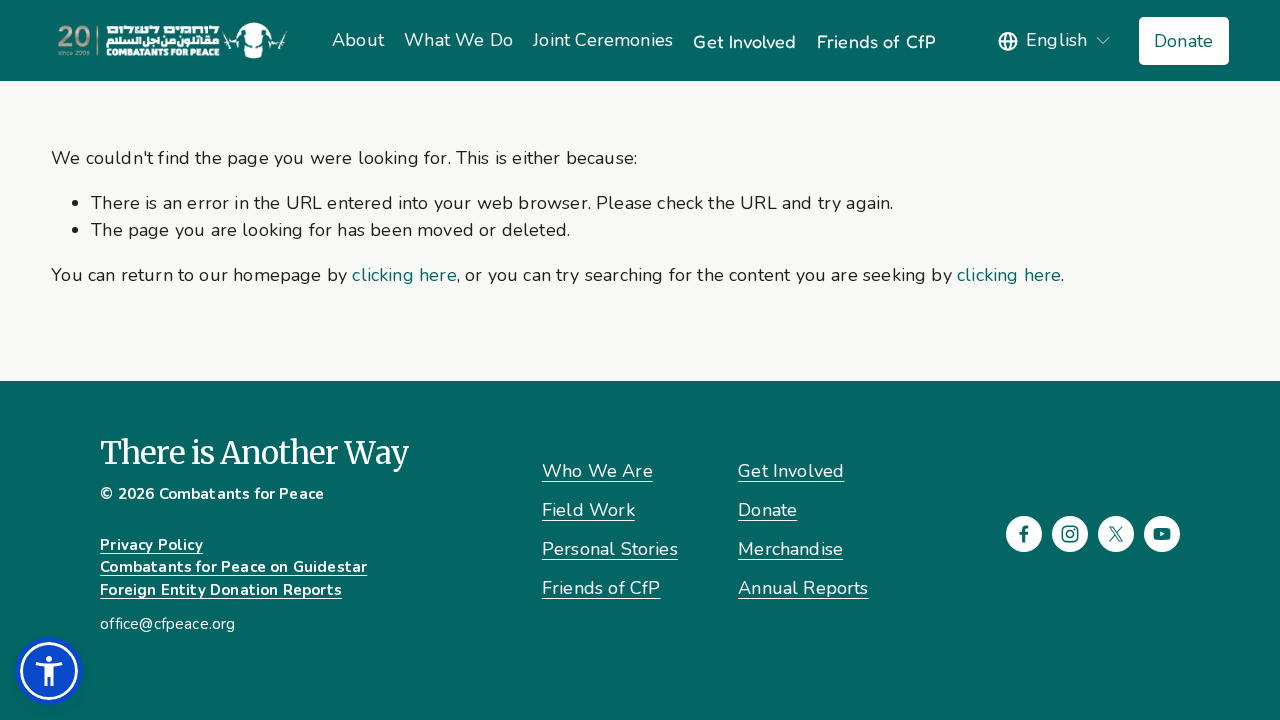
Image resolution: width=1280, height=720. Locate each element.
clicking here (404, 275)
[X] (1116, 534)
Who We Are (597, 471)
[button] (49, 671)
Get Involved (744, 41)
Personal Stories (610, 549)
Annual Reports (803, 588)
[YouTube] (1162, 534)
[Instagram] (1070, 534)
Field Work (588, 510)
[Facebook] (1024, 534)
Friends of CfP (877, 41)
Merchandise (790, 549)
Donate (1183, 41)
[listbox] (1055, 40)
